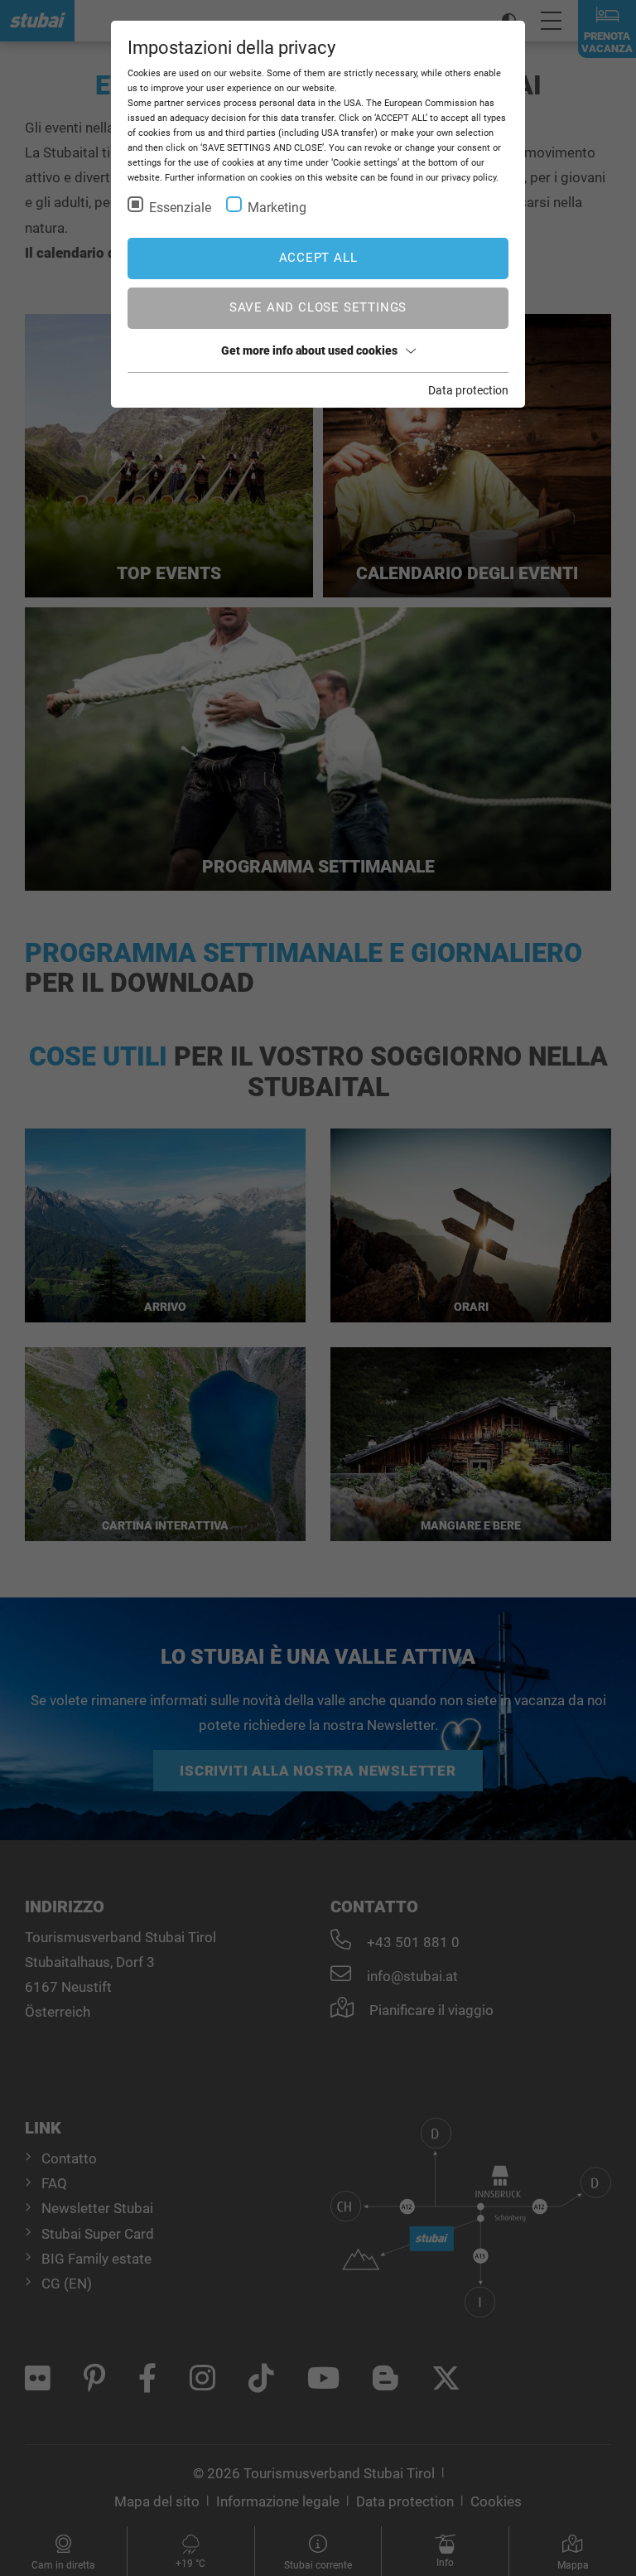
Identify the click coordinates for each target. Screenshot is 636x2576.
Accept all (318, 258)
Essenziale (180, 208)
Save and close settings (318, 307)
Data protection (468, 390)
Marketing (277, 208)
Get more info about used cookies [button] (309, 350)
